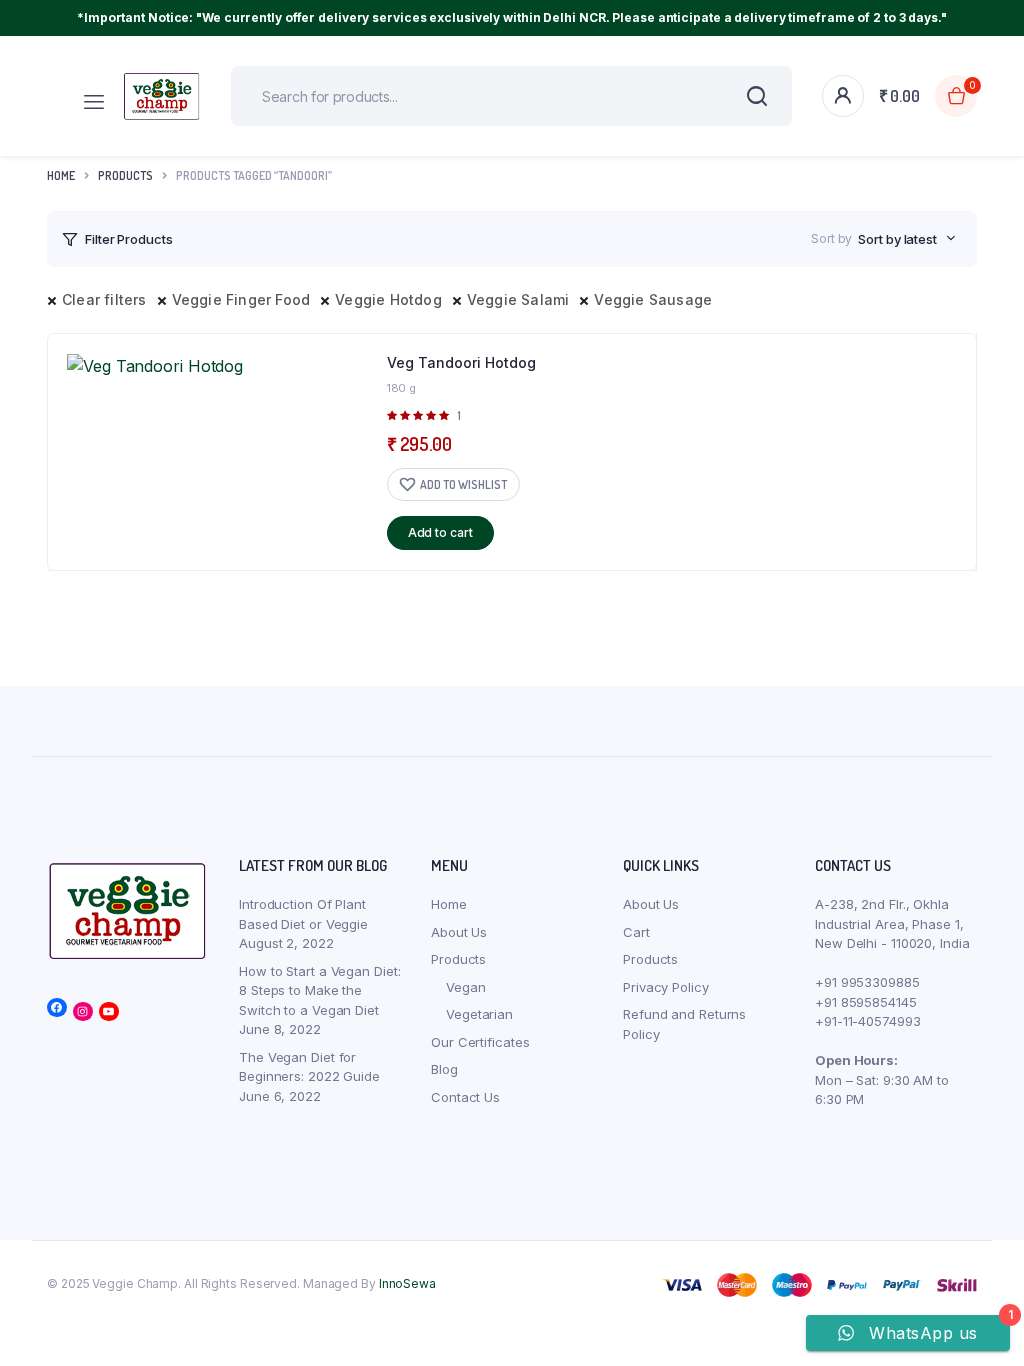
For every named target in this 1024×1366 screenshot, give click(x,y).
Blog (444, 1069)
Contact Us (465, 1097)
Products (458, 959)
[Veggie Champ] (162, 95)
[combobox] (907, 239)
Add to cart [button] (440, 532)
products (125, 175)
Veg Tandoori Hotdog (461, 362)
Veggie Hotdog (388, 299)
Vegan (466, 987)
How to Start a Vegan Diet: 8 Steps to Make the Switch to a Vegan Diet (319, 990)
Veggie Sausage (653, 299)
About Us (459, 932)
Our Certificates (480, 1042)
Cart (636, 932)
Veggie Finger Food (241, 299)
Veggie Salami (518, 299)
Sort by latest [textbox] (897, 239)
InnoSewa (407, 1283)
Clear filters (104, 299)
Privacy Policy (666, 987)
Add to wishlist (463, 484)
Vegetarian (479, 1014)
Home (61, 175)
